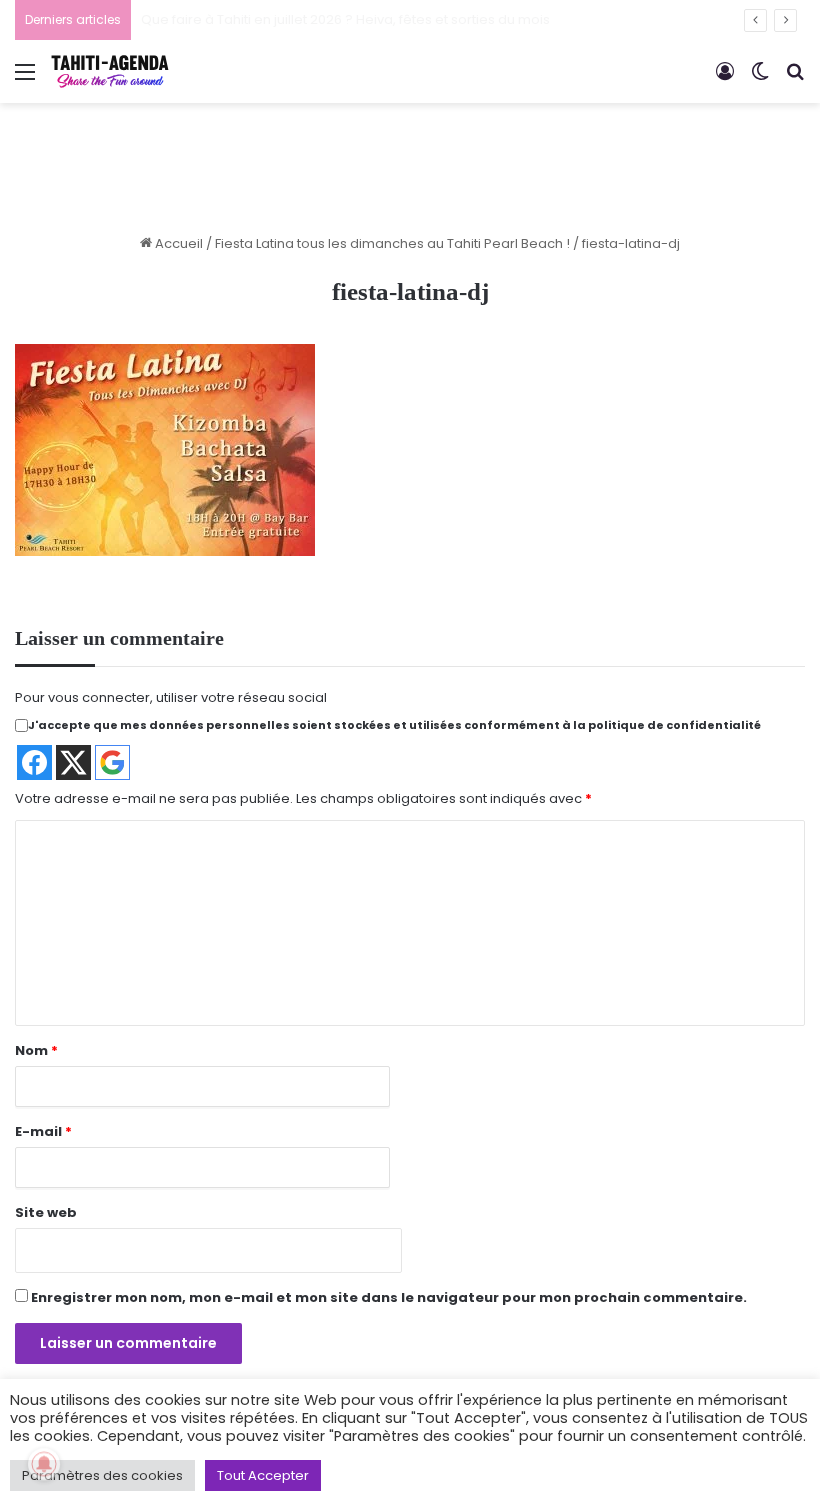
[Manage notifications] (44, 1464)
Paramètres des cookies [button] (102, 1475)
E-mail (43, 1131)
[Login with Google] (112, 762)
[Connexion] (725, 79)
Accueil (177, 243)
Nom (36, 1050)
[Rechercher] (795, 79)
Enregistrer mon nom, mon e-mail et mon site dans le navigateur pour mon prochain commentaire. (389, 1297)
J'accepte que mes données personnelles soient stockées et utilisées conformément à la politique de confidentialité (394, 725)
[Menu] (25, 79)
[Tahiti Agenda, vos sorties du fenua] (110, 71)
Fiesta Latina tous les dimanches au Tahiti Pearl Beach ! (392, 243)
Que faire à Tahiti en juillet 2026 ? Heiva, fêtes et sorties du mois (345, 19)
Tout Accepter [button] (263, 1475)
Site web (46, 1212)
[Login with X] (73, 762)
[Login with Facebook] (34, 762)
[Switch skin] (760, 79)
